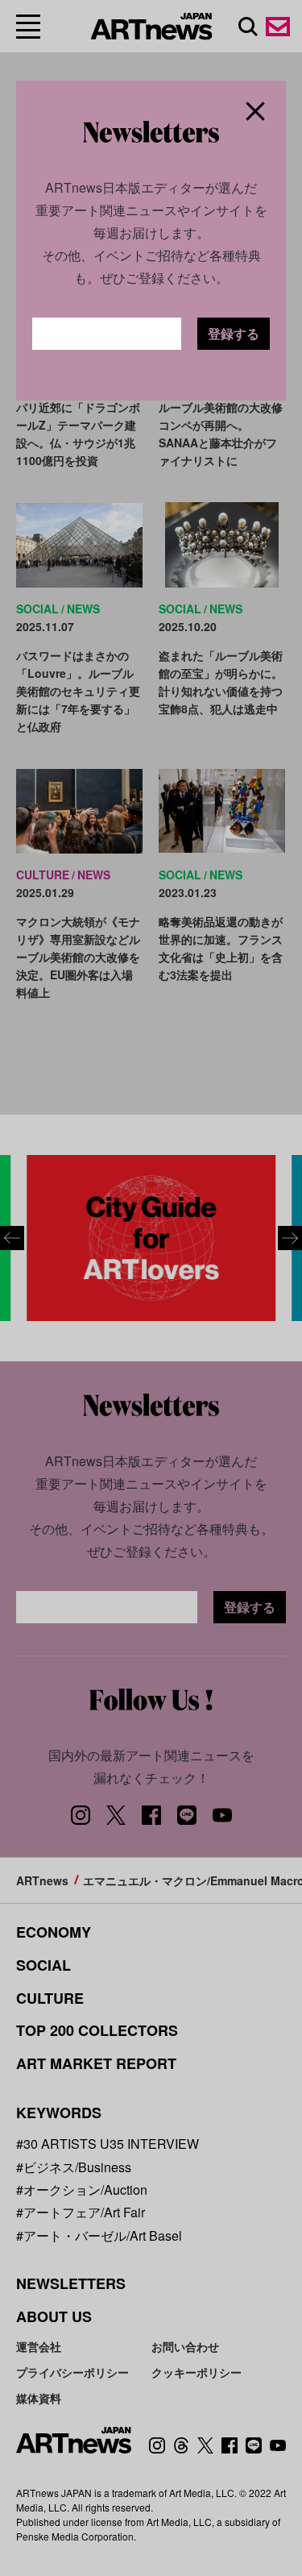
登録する (234, 333)
